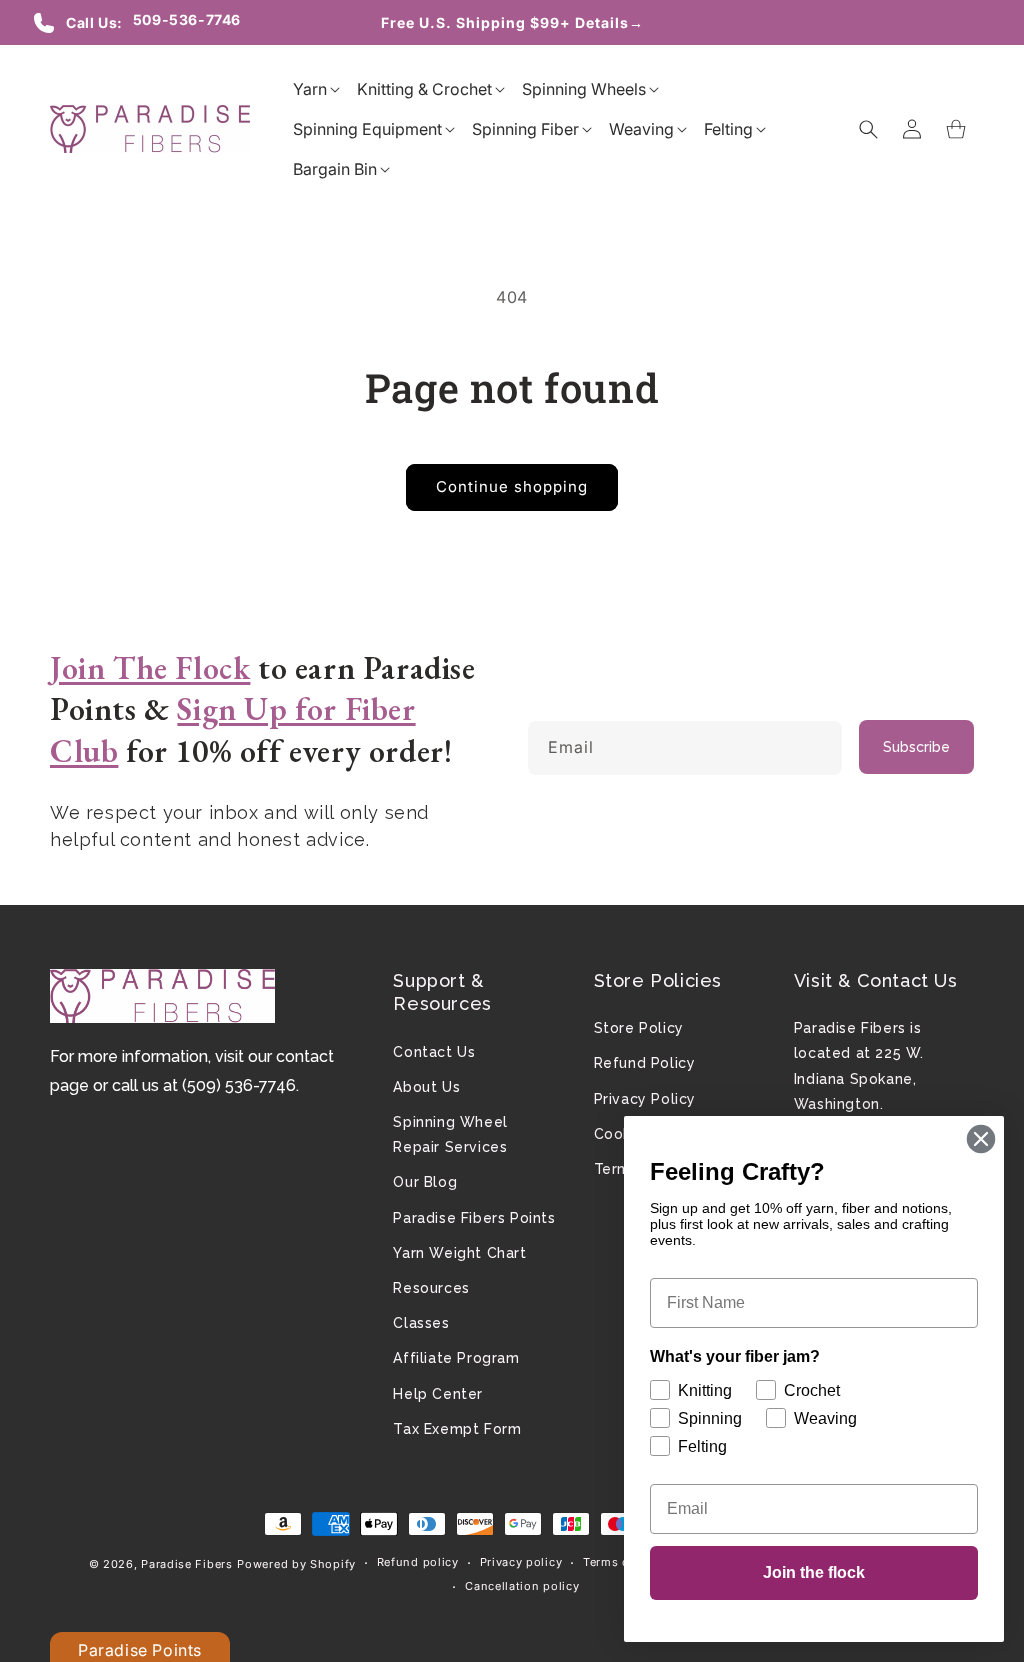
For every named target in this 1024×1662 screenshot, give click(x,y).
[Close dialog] (981, 1139)
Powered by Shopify (296, 1564)
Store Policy (639, 1028)
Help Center (438, 1394)
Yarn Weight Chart (459, 1253)
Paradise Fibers (187, 1564)
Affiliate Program (456, 1358)
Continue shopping (512, 486)
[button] (310, 89)
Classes (421, 1323)
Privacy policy (521, 1562)
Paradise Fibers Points (474, 1218)
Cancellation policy (522, 1586)
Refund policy (418, 1562)
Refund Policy (645, 1063)
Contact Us (434, 1052)
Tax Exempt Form (457, 1429)
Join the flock (814, 1572)
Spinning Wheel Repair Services (450, 1134)
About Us (426, 1087)
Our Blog (425, 1182)
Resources (431, 1288)
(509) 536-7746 (239, 1085)
